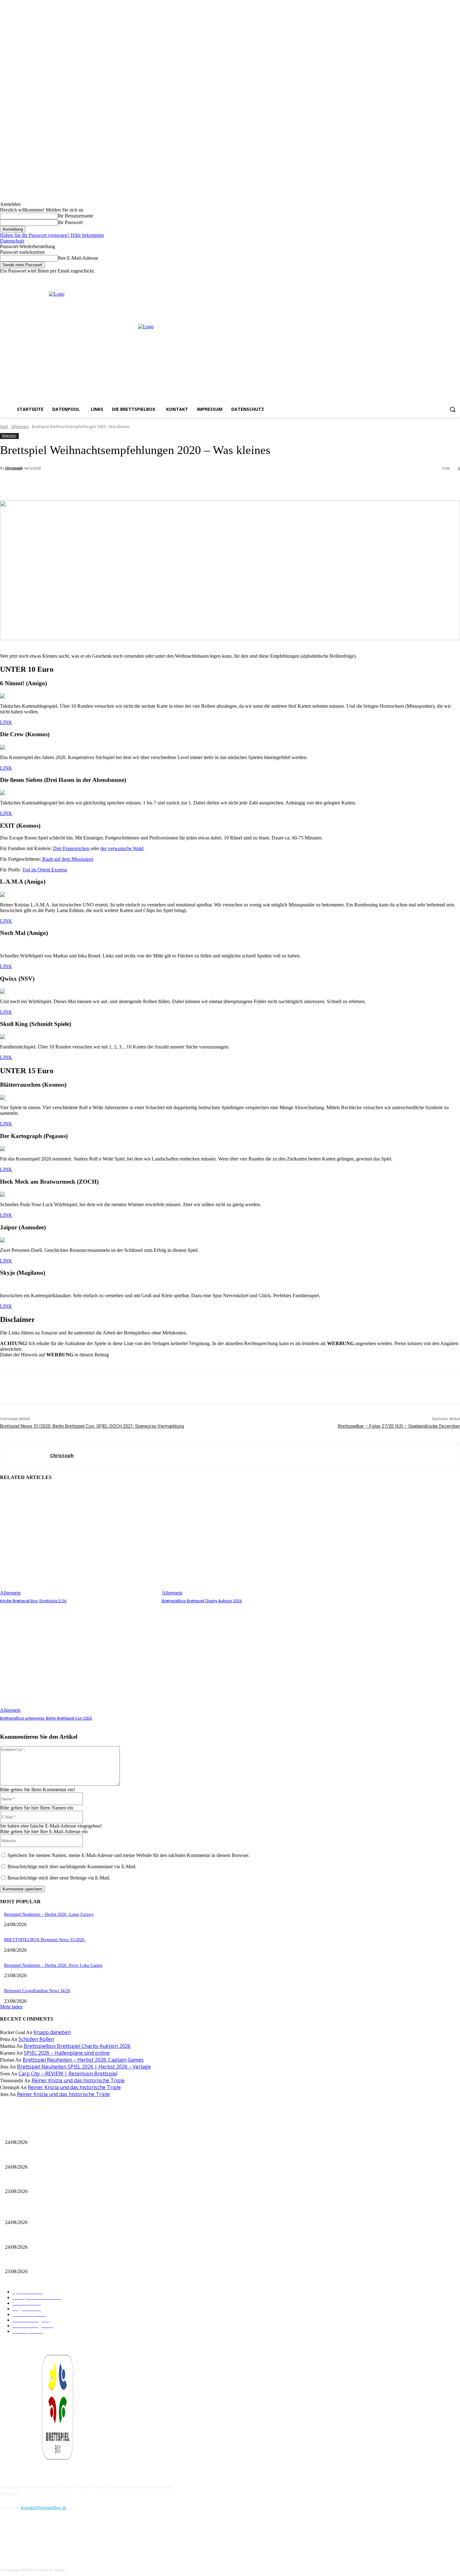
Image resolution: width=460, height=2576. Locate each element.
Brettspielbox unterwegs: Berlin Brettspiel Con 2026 (46, 1718)
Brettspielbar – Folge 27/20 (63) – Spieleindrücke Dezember (399, 1426)
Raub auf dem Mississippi (67, 859)
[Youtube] (456, 278)
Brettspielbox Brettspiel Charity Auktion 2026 (202, 1601)
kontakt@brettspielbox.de (44, 2508)
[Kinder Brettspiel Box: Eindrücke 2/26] (78, 1541)
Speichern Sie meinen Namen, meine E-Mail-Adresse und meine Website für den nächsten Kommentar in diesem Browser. (128, 1855)
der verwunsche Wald (122, 848)
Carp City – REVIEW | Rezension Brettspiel (68, 2074)
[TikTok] (38, 2536)
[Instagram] (439, 278)
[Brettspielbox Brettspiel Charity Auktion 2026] (240, 1541)
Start (4, 427)
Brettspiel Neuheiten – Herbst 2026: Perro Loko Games (53, 1965)
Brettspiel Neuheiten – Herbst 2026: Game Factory (49, 1914)
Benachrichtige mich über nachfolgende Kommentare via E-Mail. (72, 1867)
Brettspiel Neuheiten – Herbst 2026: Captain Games (83, 2060)
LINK (6, 722)
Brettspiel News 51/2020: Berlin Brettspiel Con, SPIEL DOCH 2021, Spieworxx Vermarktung (92, 1426)
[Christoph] (25, 1456)
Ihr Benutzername (76, 216)
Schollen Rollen (36, 2039)
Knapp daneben (52, 2032)
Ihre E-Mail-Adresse (78, 258)
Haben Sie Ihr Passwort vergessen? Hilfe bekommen (52, 235)
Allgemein (20, 427)
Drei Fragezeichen (71, 848)
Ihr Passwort (70, 222)
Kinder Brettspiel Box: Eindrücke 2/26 (33, 1601)
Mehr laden (11, 2007)
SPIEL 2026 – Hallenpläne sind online (67, 2053)
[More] (140, 485)
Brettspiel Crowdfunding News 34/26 (37, 1991)
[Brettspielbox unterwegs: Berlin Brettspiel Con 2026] (78, 1659)
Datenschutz (12, 241)
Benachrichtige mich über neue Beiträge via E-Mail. (59, 1878)
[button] (452, 409)
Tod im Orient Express (45, 870)
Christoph (14, 468)
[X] (448, 278)
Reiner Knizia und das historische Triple (78, 2080)
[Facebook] (430, 278)
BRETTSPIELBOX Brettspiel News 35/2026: (45, 1940)
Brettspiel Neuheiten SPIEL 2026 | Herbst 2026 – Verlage (84, 2067)
